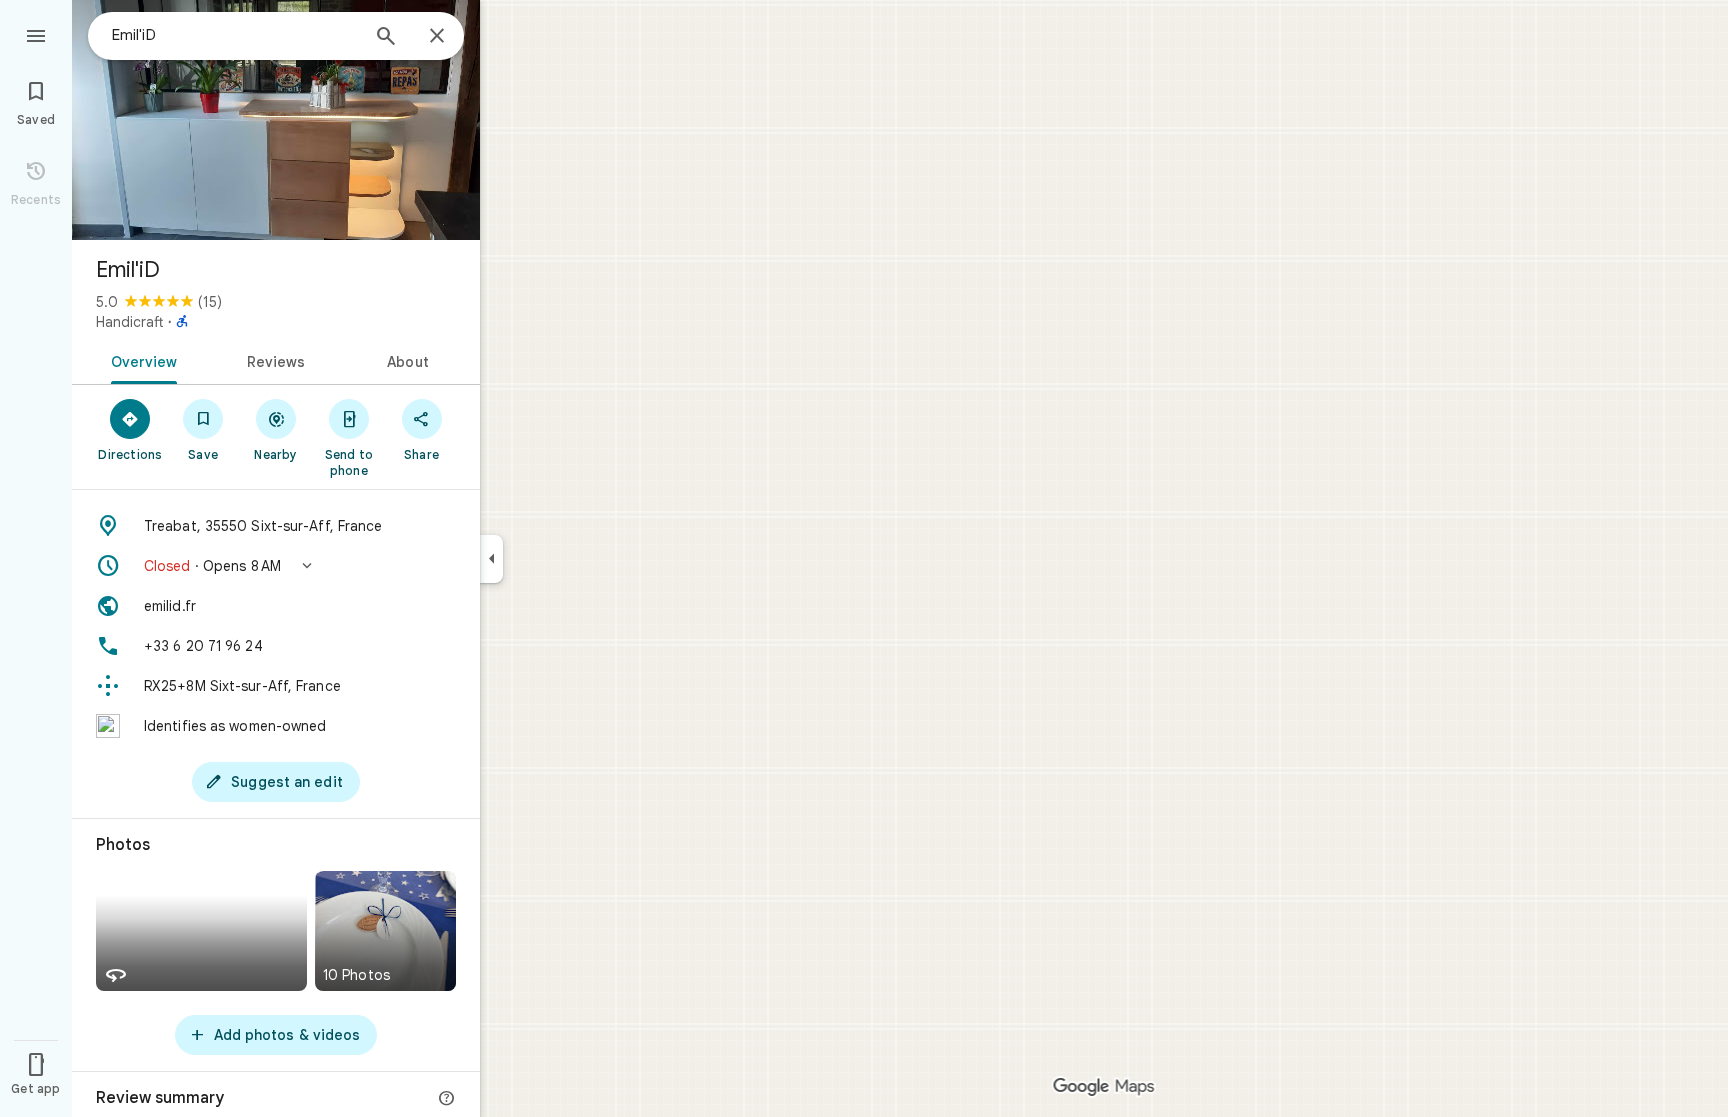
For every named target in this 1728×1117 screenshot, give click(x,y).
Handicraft (130, 322)
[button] (276, 566)
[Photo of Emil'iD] (276, 120)
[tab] (140, 360)
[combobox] (235, 35)
